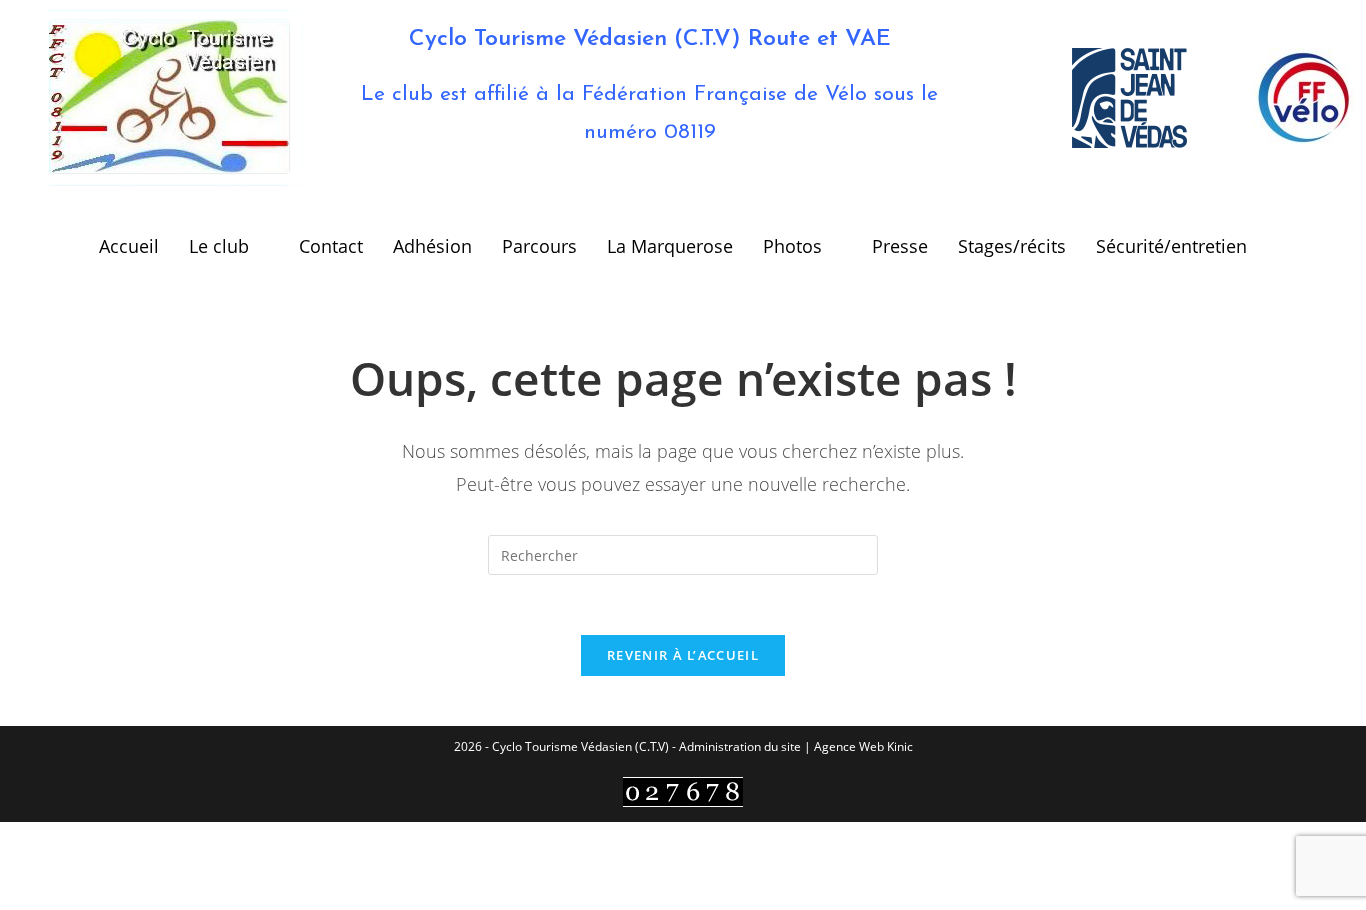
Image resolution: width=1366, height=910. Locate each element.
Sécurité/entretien (1171, 246)
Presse (900, 246)
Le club (219, 246)
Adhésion (432, 246)
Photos (792, 246)
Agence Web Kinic (863, 746)
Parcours (539, 246)
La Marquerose (670, 246)
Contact (331, 246)
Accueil (129, 246)
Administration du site (740, 746)
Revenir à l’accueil (683, 655)
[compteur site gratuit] (683, 790)
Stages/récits (1012, 246)
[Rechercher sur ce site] (683, 553)
